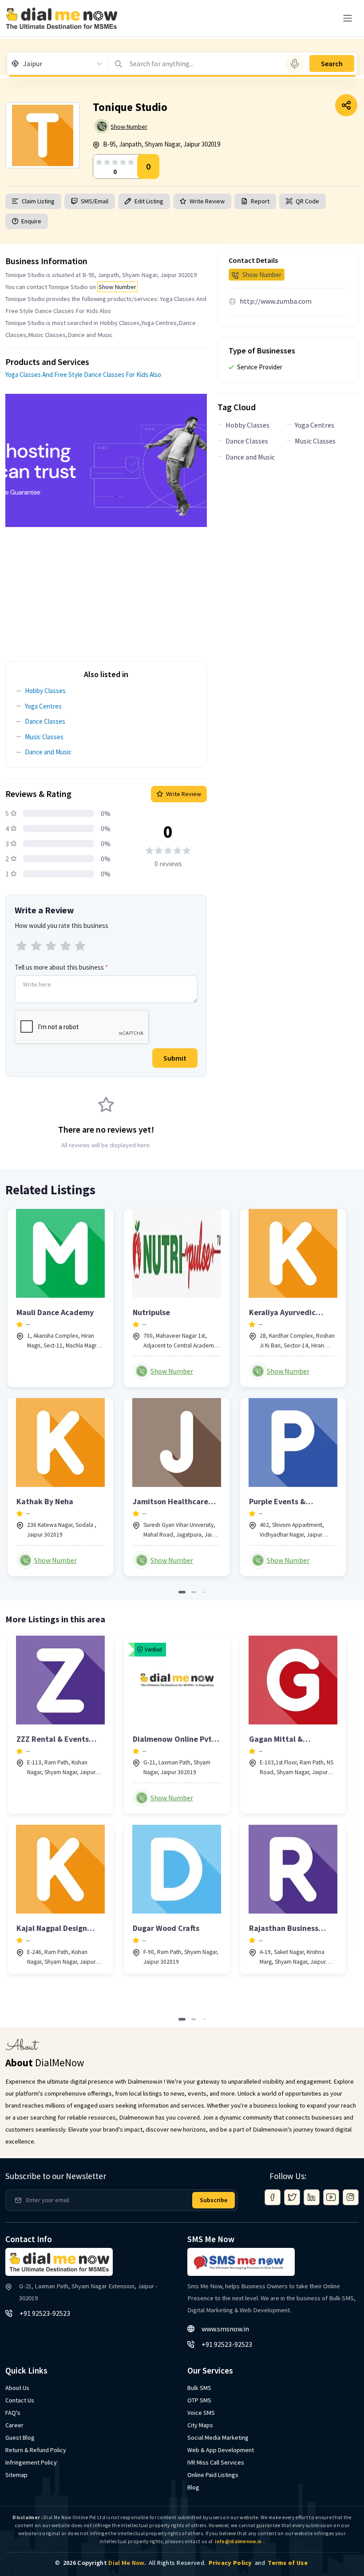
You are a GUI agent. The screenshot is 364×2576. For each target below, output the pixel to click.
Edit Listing (149, 201)
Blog (193, 2487)
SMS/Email (95, 201)
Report (260, 201)
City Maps (200, 2425)
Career (14, 2425)
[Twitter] (292, 2197)
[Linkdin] (312, 2197)
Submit (175, 1058)
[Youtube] (331, 2197)
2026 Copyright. (105, 2563)
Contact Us (20, 2400)
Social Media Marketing (218, 2437)
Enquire (31, 221)
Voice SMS (201, 2413)
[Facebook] (273, 2197)
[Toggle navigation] (348, 18)
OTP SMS (199, 2400)
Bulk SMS (199, 2388)
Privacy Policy (230, 2563)
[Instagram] (351, 2197)
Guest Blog (20, 2437)
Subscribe (214, 2200)
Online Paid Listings (213, 2475)
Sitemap (16, 2475)
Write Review (207, 201)
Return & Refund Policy (36, 2450)
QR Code (307, 201)
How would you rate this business (61, 925)
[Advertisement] (106, 589)
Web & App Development (221, 2450)
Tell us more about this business (61, 967)
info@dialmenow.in (238, 2541)
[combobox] (24, 63)
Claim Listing (38, 201)
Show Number (129, 127)
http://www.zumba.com (276, 301)
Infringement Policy (31, 2462)
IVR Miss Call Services (216, 2462)
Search (332, 63)
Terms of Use (288, 2563)
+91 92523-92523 (45, 2313)
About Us (17, 2388)
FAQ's (13, 2413)
